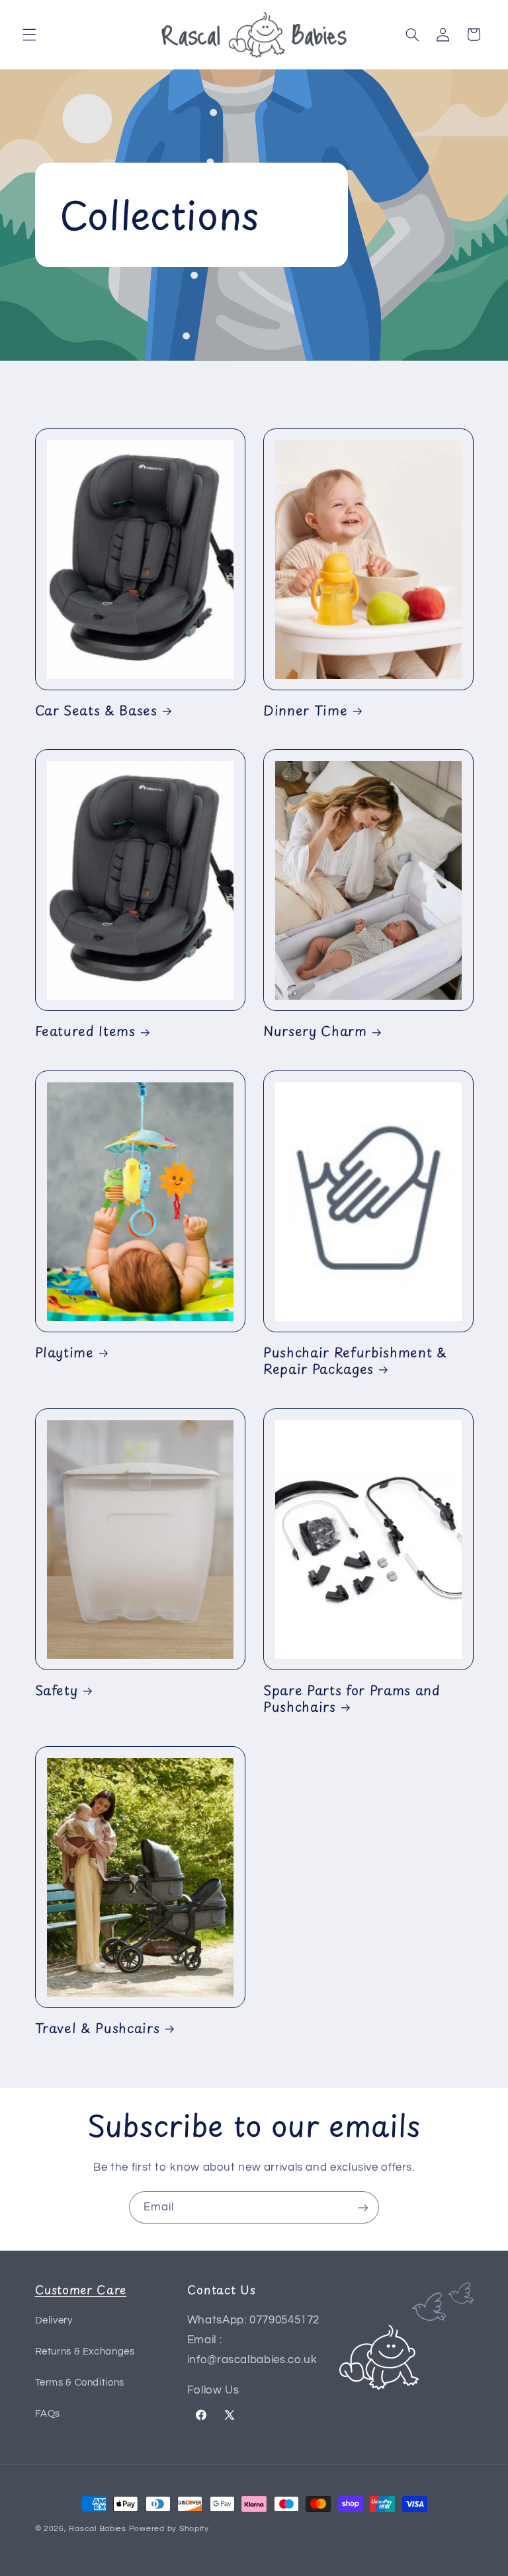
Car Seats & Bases (96, 710)
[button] (29, 34)
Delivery (54, 2320)
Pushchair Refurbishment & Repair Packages (355, 1361)
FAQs (48, 2414)
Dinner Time (305, 710)
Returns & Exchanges (85, 2352)
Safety (57, 1690)
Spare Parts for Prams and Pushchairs (352, 1699)
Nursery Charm (315, 1031)
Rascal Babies (98, 2529)
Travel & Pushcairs (98, 2028)
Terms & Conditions (80, 2383)
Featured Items (85, 1031)
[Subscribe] (363, 2207)
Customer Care (81, 2289)
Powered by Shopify (169, 2529)
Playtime (64, 1352)
